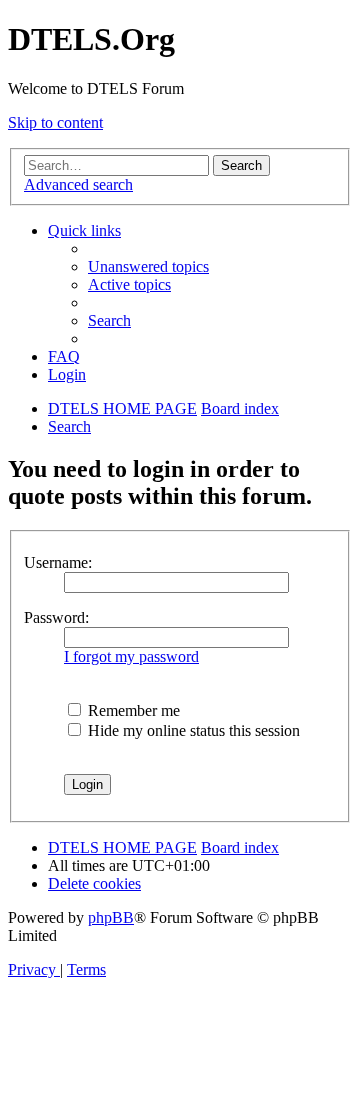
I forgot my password (131, 656)
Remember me (132, 710)
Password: (56, 617)
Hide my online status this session (192, 730)
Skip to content (55, 122)
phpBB (111, 917)
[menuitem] (148, 266)
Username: (58, 562)
